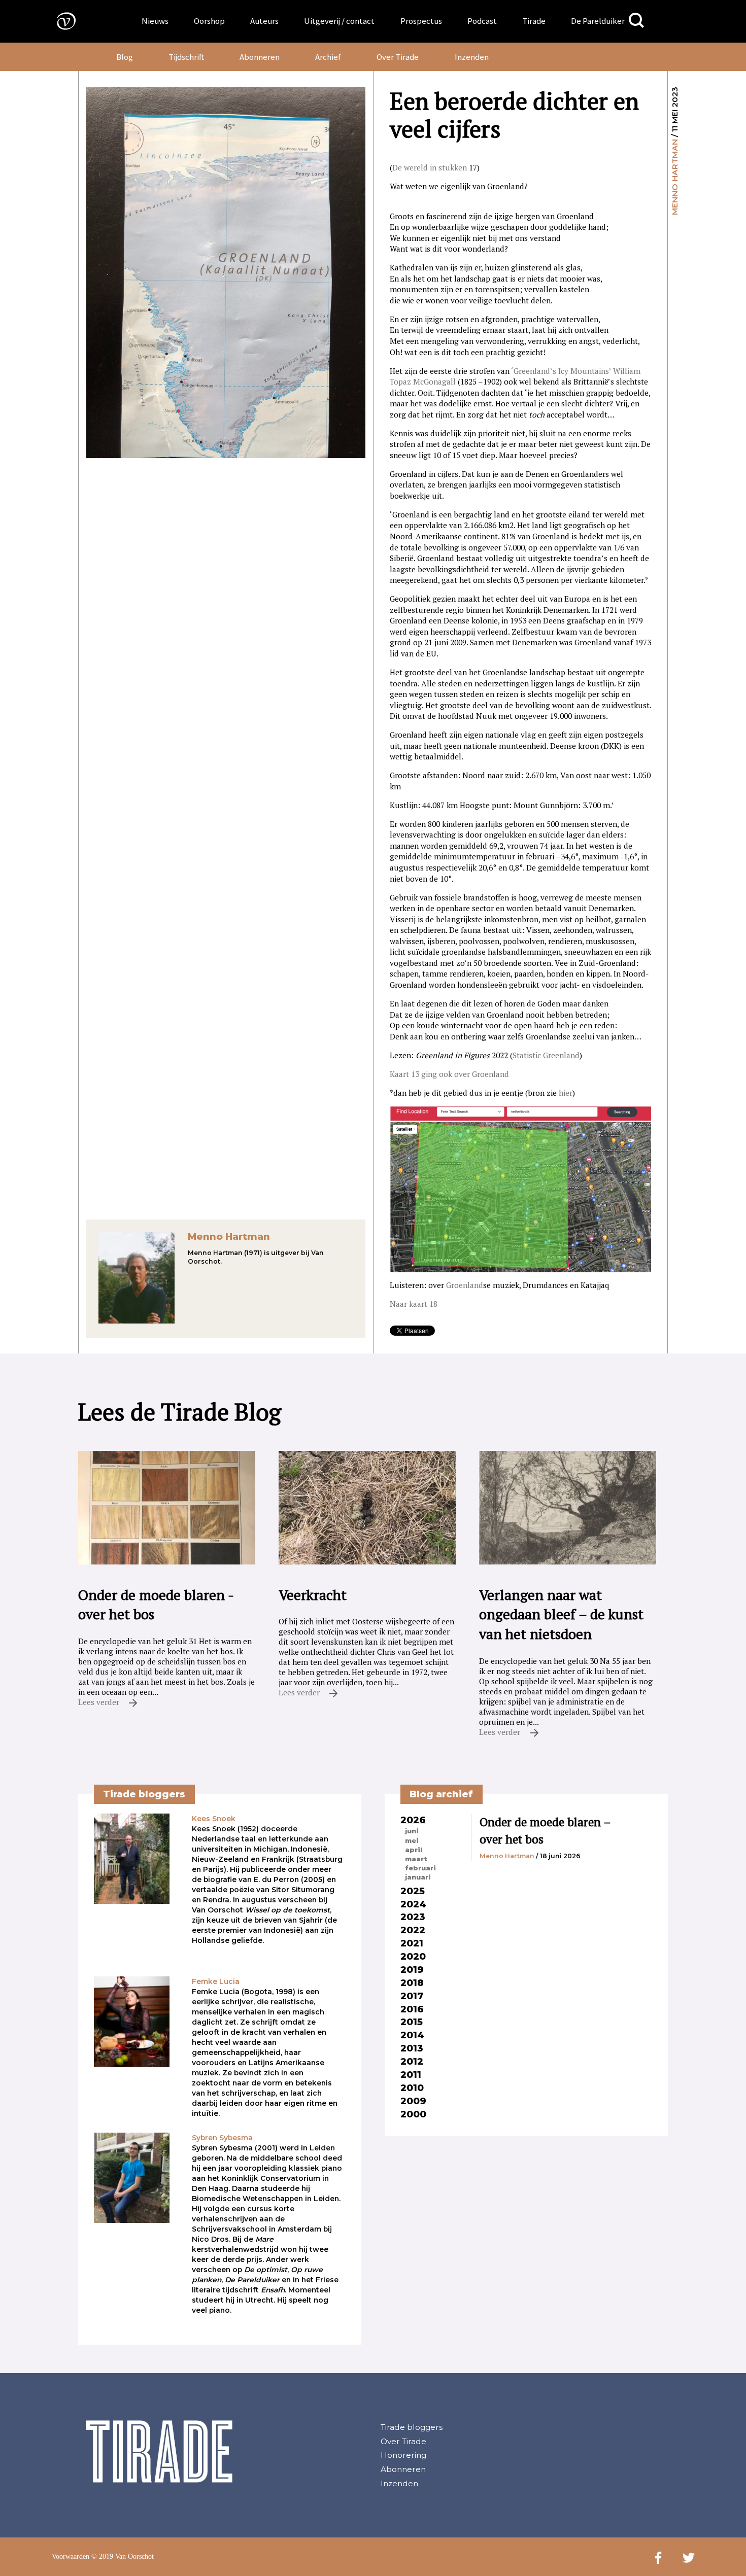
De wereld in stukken (430, 167)
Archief (328, 57)
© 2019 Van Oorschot (123, 2556)
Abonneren (260, 57)
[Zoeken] (636, 21)
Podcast (482, 21)
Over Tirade (398, 57)
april (414, 1850)
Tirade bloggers (412, 2427)
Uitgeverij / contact (339, 21)
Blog (125, 57)
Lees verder (100, 1702)
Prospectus (421, 21)
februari (420, 1868)
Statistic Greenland (546, 1055)
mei (412, 1840)
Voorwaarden (71, 2556)
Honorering (403, 2455)
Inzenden (472, 57)
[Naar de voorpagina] (59, 21)
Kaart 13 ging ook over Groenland (449, 1074)
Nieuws (155, 21)
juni (412, 1831)
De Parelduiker (598, 21)
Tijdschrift (186, 57)
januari (418, 1877)
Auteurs (264, 21)
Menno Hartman (675, 177)
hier (566, 1093)
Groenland (465, 1285)
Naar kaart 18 (414, 1304)
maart (416, 1859)
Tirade (534, 21)
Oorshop (209, 21)
